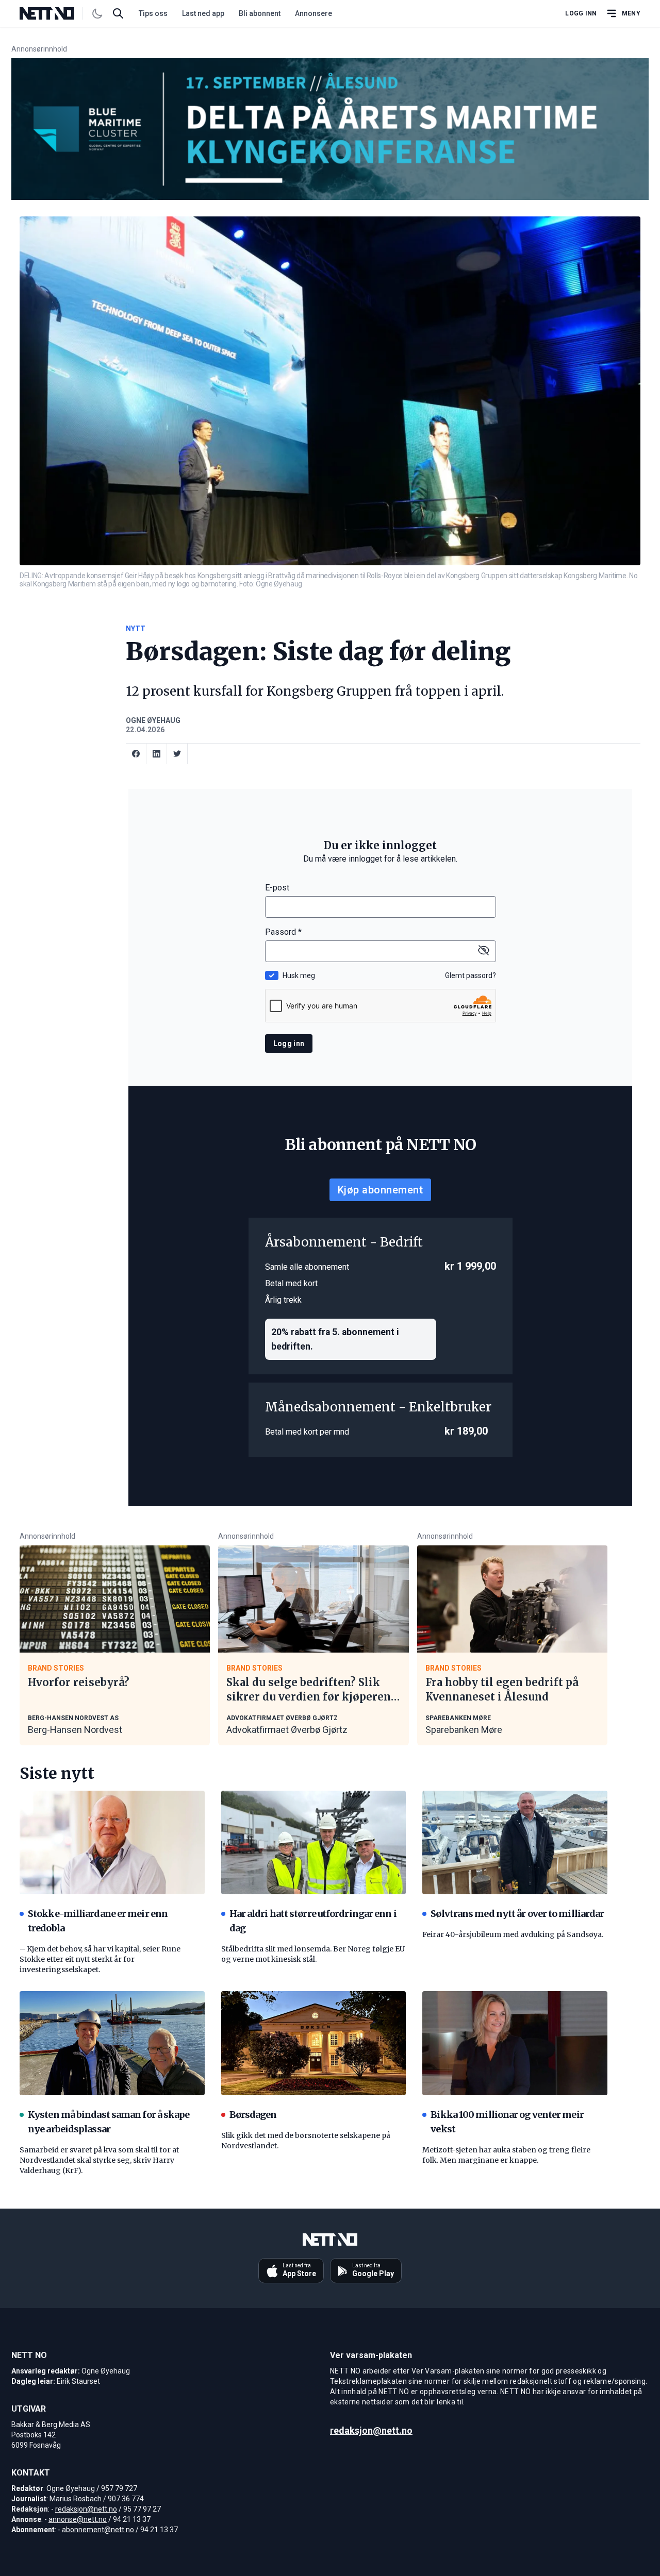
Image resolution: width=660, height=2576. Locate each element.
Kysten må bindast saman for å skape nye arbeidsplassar (109, 2122)
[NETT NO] (55, 13)
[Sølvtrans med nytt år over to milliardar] (515, 1843)
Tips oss (153, 13)
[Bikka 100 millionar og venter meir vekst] (515, 2043)
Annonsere (313, 13)
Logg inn (581, 13)
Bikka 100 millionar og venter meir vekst (507, 2122)
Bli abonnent (260, 13)
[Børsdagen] (314, 2043)
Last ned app (203, 13)
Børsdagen (253, 2115)
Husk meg (299, 975)
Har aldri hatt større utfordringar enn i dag (313, 1921)
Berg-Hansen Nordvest (75, 1730)
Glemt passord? (471, 975)
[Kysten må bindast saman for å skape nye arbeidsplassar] (112, 2043)
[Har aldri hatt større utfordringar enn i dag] (314, 1843)
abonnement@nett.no (98, 2530)
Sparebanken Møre (464, 1730)
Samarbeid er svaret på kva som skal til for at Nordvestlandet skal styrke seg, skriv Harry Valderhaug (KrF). (99, 2160)
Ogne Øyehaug (153, 720)
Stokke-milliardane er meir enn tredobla (98, 1921)
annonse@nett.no (78, 2519)
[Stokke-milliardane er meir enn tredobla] (112, 1843)
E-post (277, 888)
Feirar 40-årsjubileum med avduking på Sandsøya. (513, 1934)
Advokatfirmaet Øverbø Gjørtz (287, 1730)
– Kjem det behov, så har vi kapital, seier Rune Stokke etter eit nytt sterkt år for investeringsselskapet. (100, 1959)
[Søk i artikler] (118, 13)
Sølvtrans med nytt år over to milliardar (517, 1914)
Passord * (283, 932)
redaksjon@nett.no (86, 2509)
